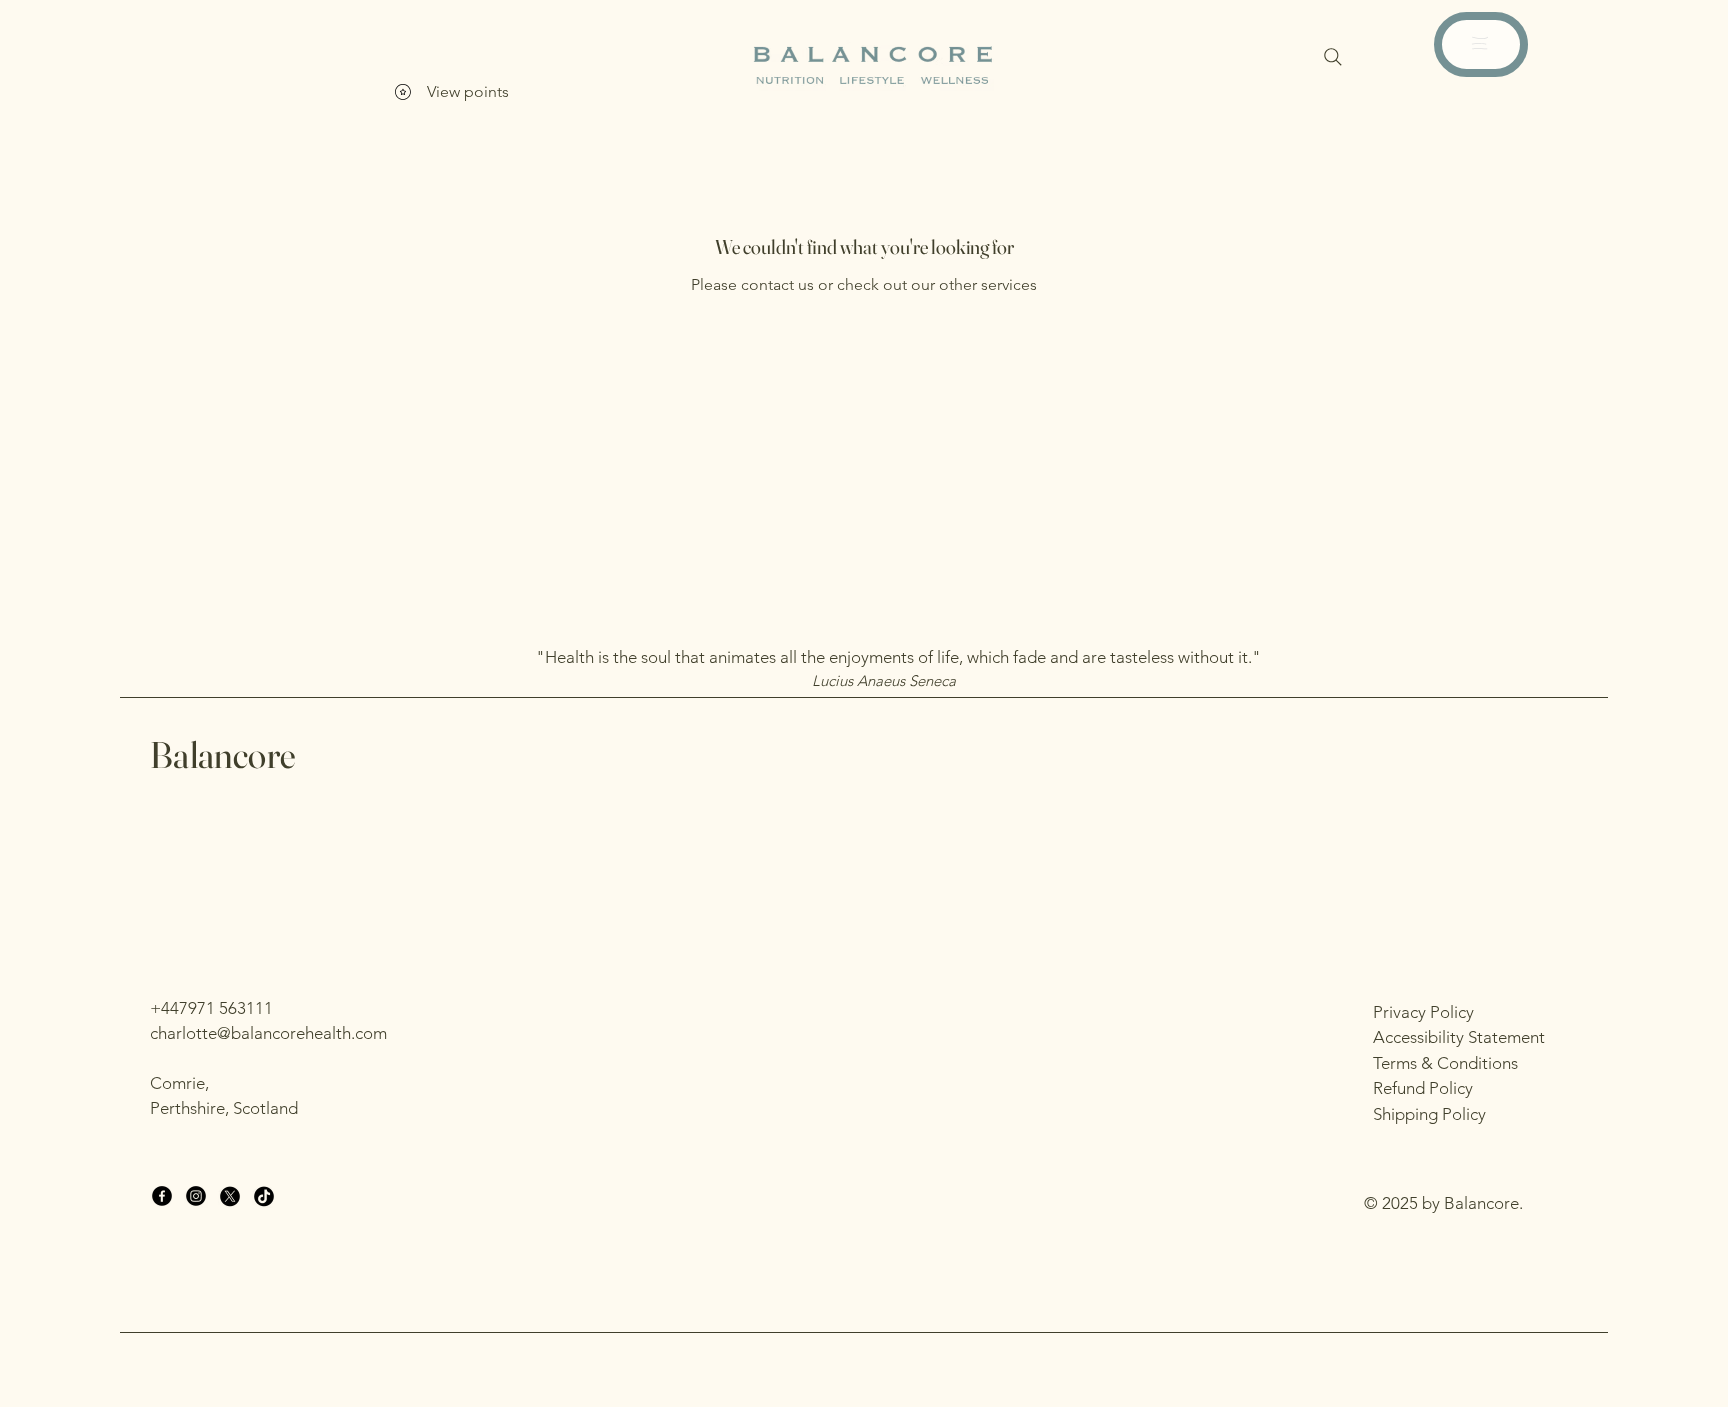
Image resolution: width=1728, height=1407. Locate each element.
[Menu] (1480, 43)
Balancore (222, 754)
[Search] (1333, 57)
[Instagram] (196, 1196)
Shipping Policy (1429, 1114)
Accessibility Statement (1459, 1037)
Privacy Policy (1423, 1012)
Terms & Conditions (1445, 1063)
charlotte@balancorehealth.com (268, 1033)
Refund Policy (1423, 1088)
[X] (230, 1196)
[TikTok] (264, 1196)
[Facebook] (162, 1196)
